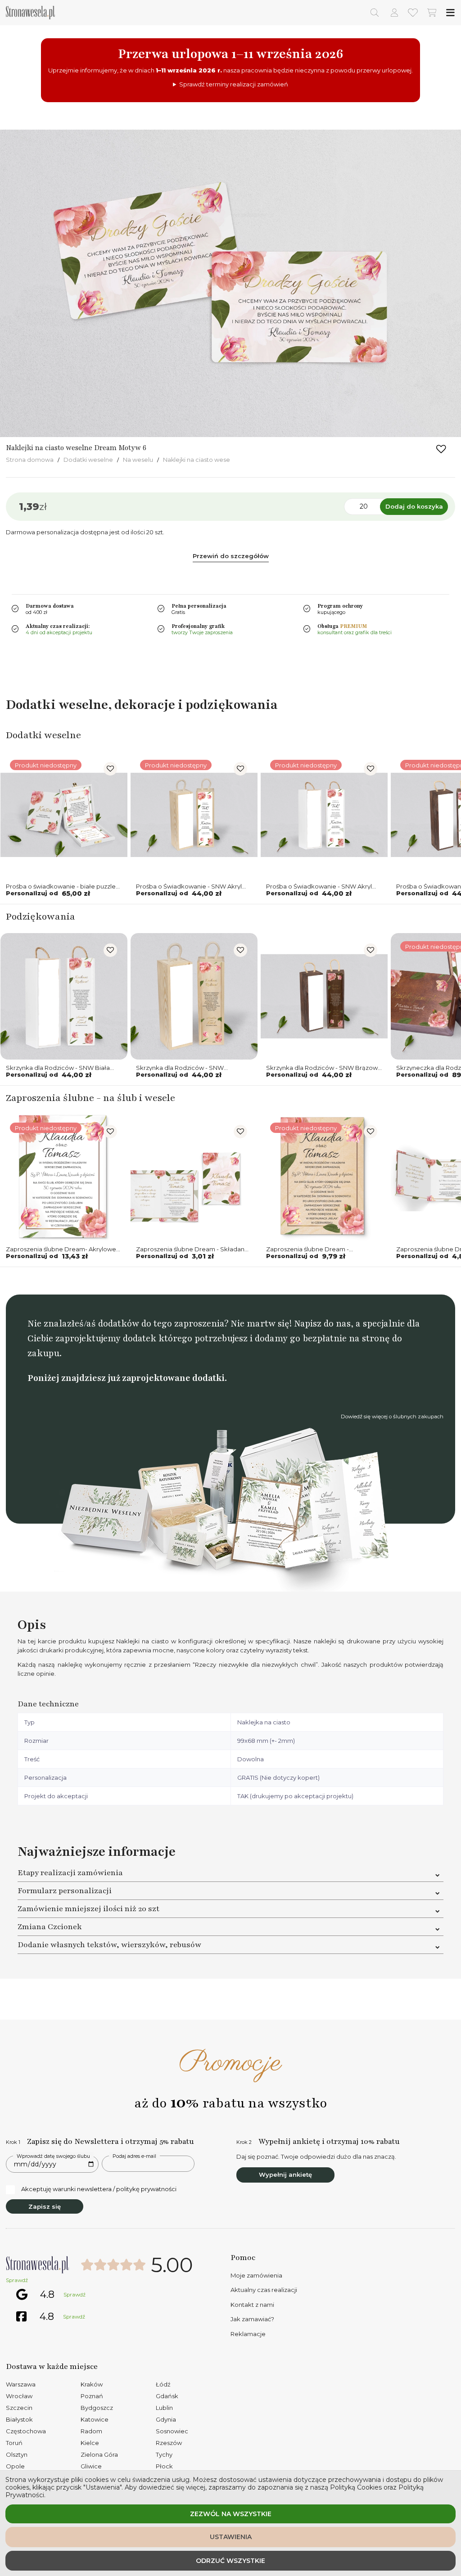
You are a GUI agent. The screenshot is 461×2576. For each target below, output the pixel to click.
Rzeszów (169, 2443)
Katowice (95, 2419)
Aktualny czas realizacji (264, 2290)
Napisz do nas (322, 1324)
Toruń (14, 2443)
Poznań (92, 2396)
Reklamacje (248, 2334)
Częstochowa (26, 2431)
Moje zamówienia (256, 2275)
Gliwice (91, 2466)
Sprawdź (17, 2280)
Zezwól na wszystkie (231, 2514)
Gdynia (166, 2419)
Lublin (164, 2408)
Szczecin (19, 2408)
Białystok (19, 2419)
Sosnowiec (172, 2431)
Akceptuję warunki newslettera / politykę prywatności (99, 2189)
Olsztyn (17, 2454)
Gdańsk (167, 2396)
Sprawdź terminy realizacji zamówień (234, 84)
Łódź (163, 2384)
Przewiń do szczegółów (231, 556)
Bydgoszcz (97, 2408)
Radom (91, 2431)
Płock (164, 2466)
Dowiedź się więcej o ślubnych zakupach (392, 1417)
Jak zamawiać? (252, 2319)
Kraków (92, 2384)
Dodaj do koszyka (414, 506)
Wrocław (19, 2396)
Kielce (90, 2443)
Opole (15, 2466)
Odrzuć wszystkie (230, 2561)
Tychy (164, 2454)
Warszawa (21, 2384)
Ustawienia (231, 2537)
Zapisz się (45, 2206)
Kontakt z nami (252, 2305)
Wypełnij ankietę (285, 2174)
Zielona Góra (99, 2454)
